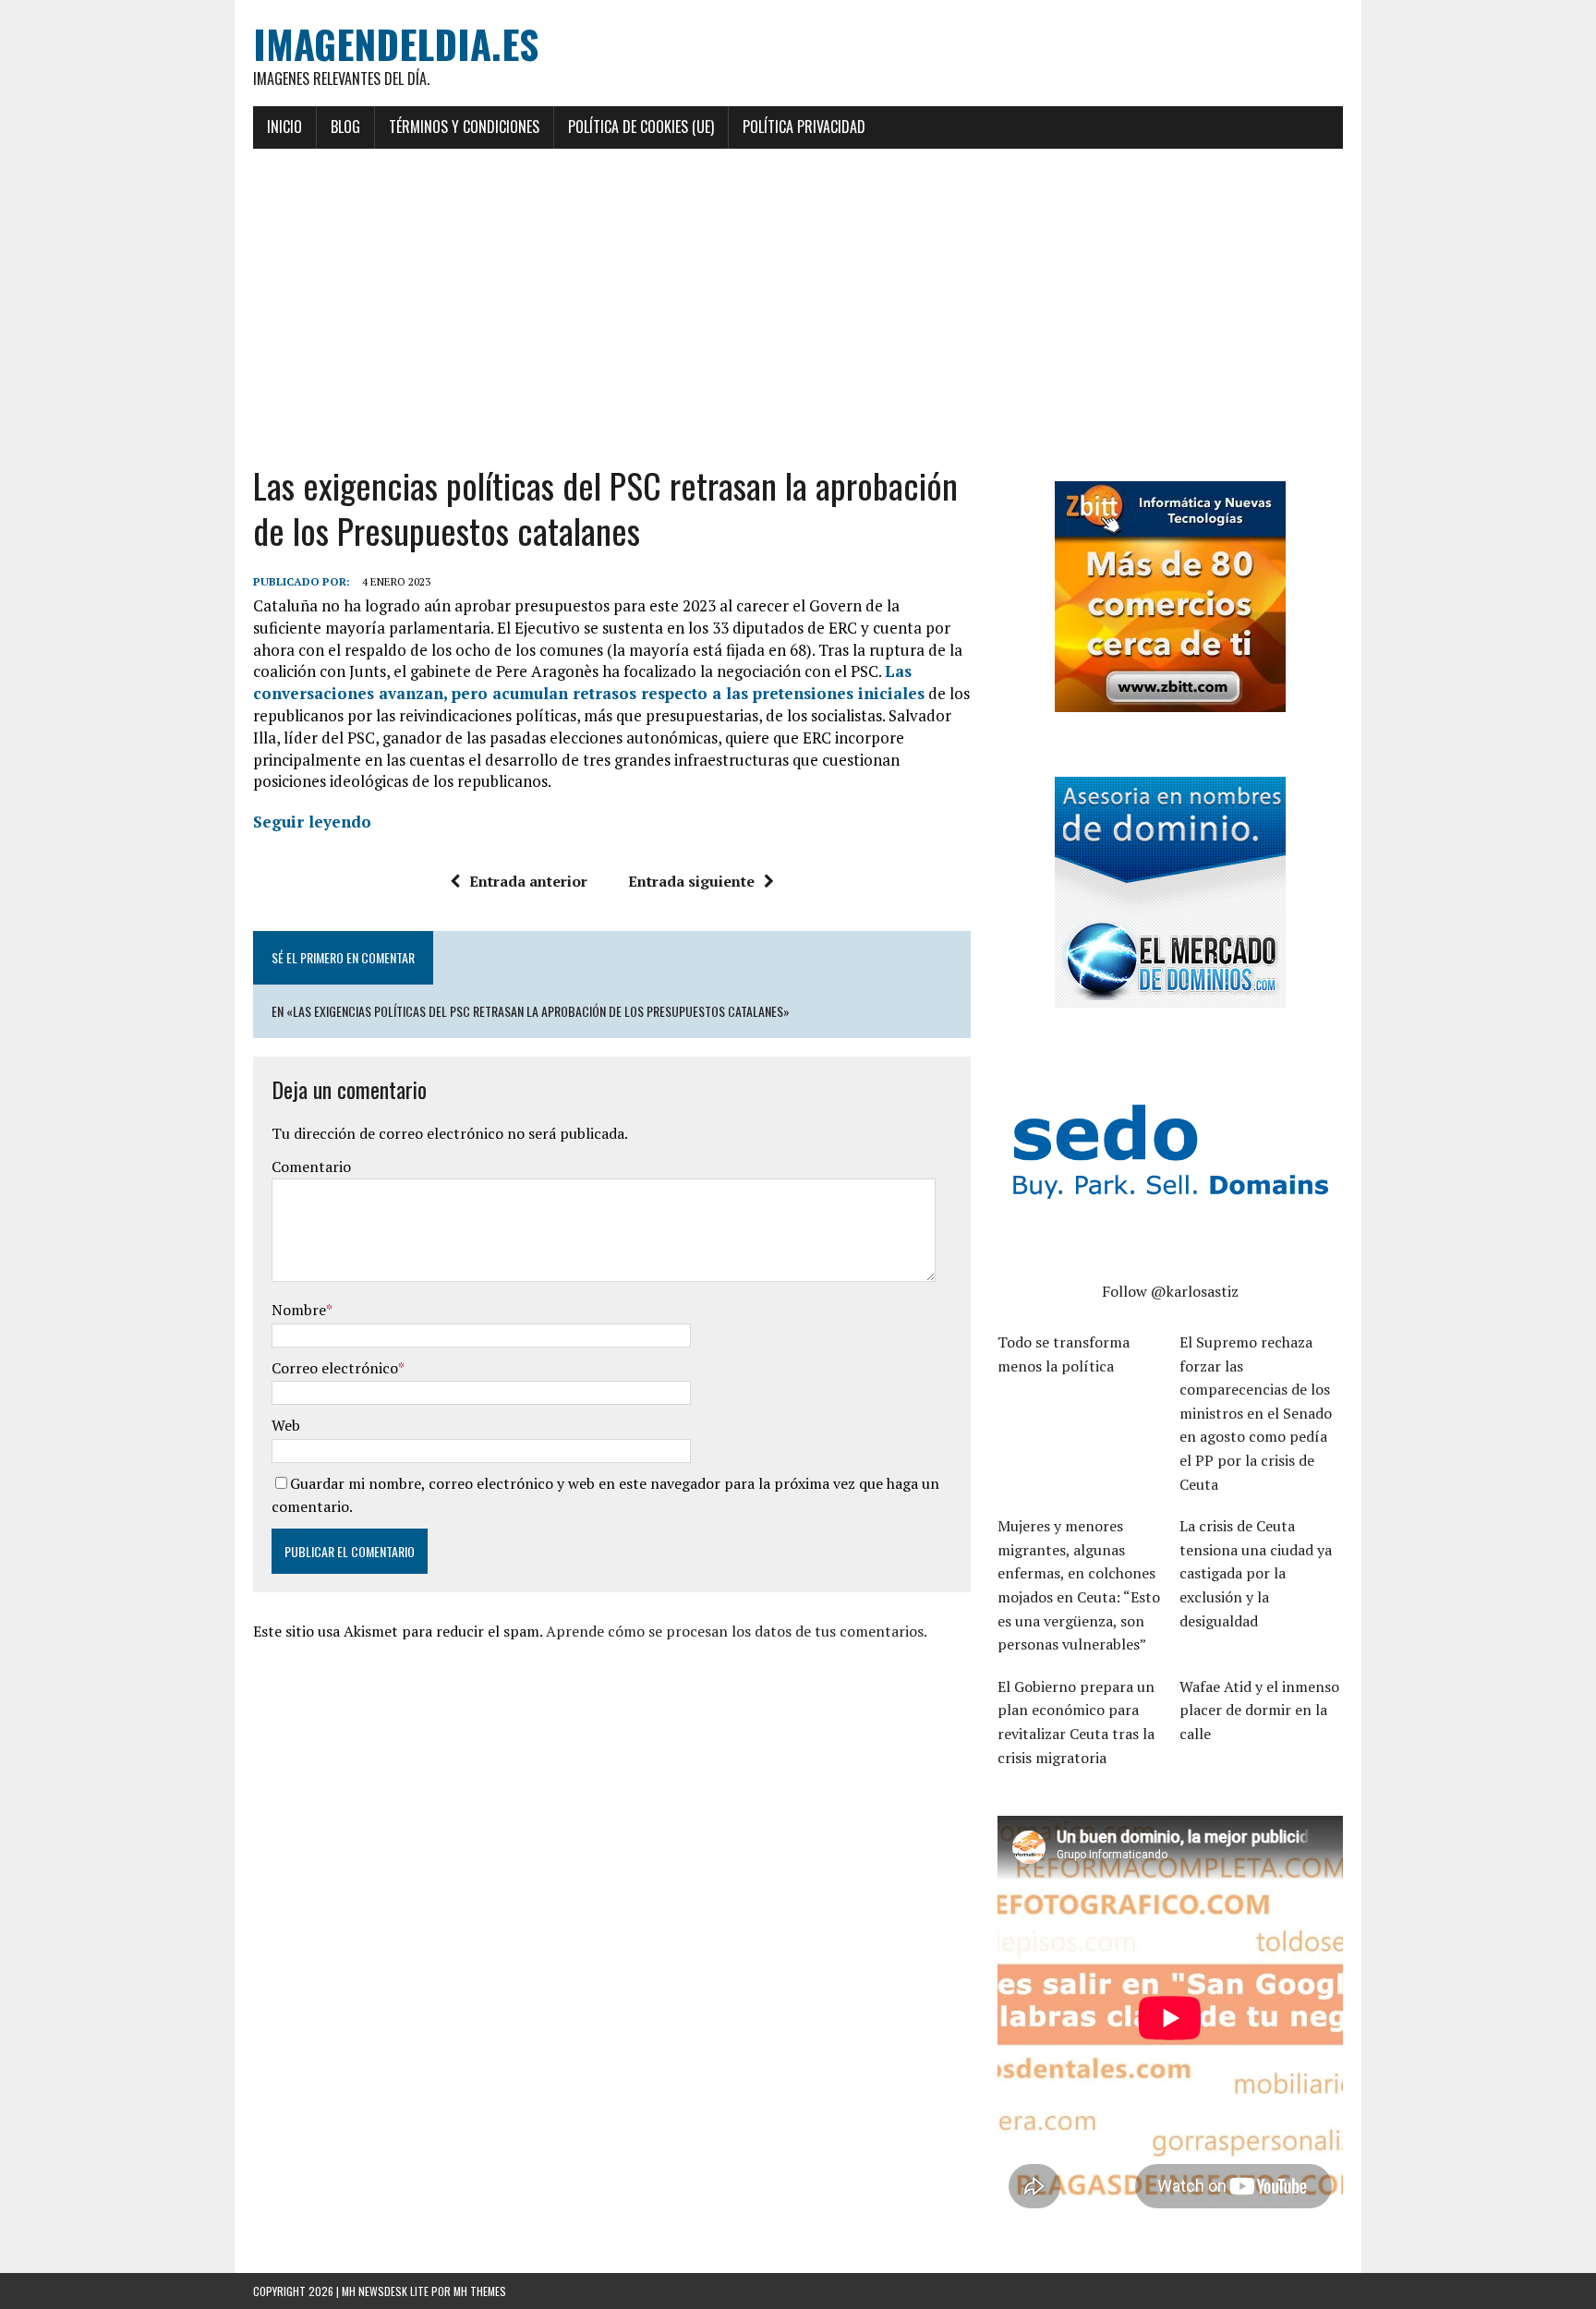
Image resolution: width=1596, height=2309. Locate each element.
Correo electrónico (335, 1368)
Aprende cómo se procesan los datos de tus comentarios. (737, 1631)
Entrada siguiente (691, 881)
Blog (345, 127)
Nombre (299, 1310)
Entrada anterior (528, 881)
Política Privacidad (804, 127)
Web (286, 1425)
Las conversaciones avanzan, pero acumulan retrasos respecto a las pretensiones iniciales (589, 682)
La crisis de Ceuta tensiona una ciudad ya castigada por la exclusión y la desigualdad (1256, 1573)
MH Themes (480, 2291)
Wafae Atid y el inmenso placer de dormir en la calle (1259, 1710)
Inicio (284, 127)
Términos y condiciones (464, 127)
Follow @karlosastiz (1170, 1291)
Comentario (311, 1167)
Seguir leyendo (312, 822)
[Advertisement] (798, 306)
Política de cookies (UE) (641, 127)
